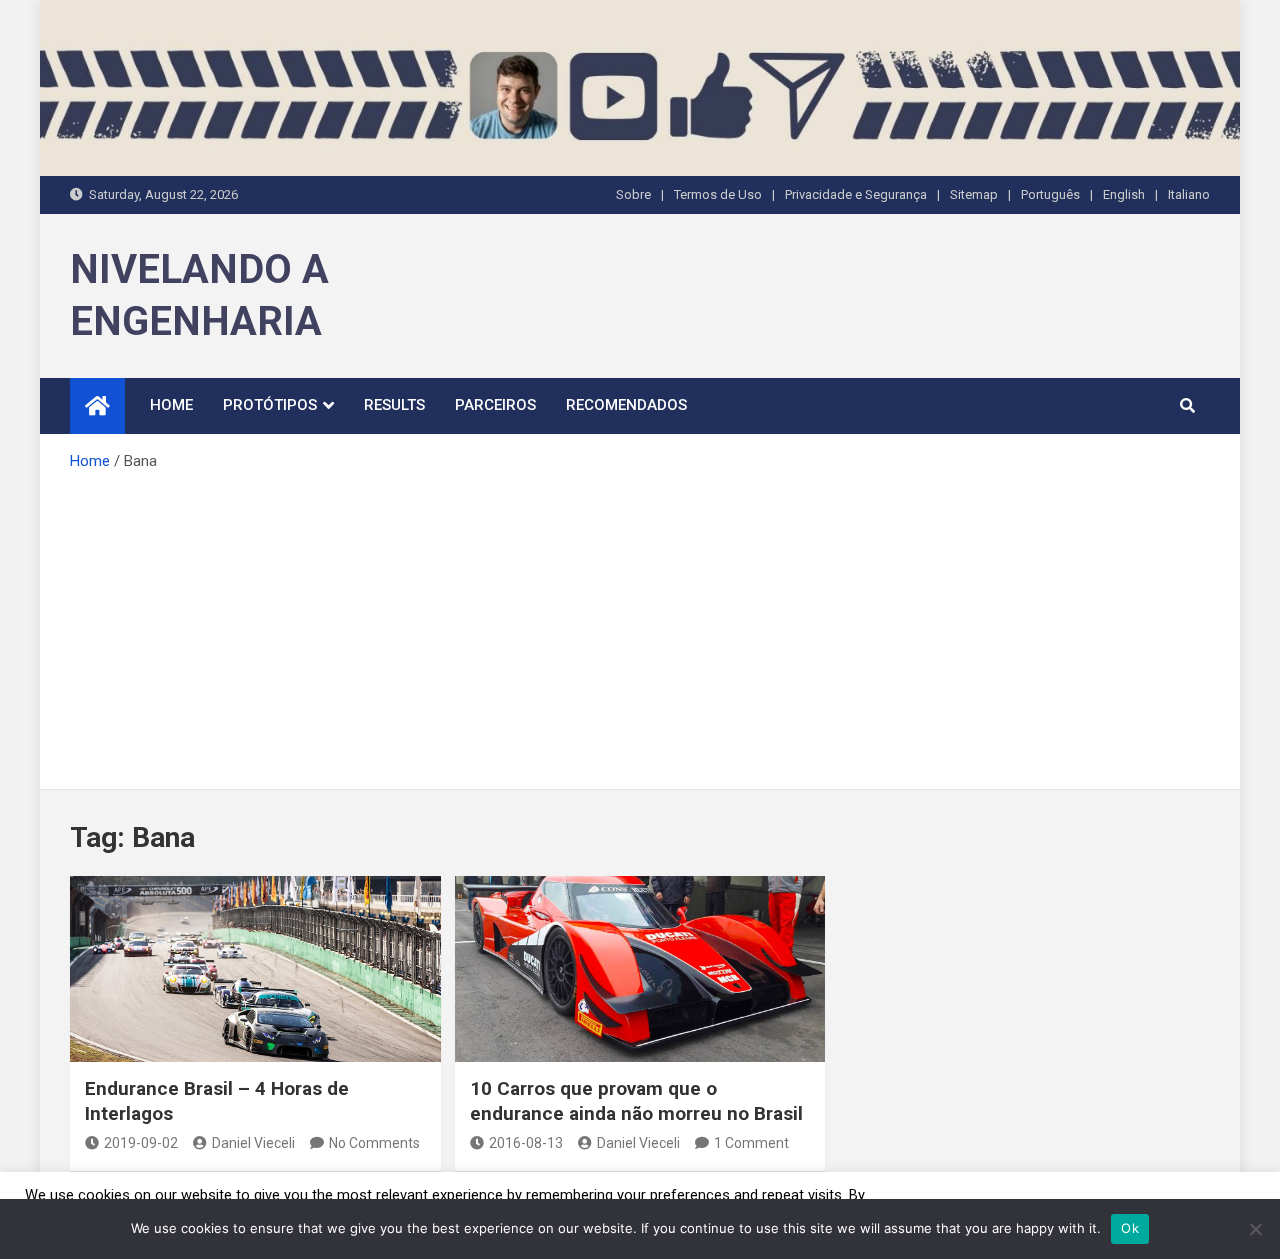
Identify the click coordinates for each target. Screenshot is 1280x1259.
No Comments (374, 1143)
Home (171, 405)
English (1124, 194)
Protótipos (270, 405)
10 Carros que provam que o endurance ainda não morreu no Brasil (636, 1101)
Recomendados (626, 405)
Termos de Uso (718, 194)
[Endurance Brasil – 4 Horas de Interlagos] (255, 968)
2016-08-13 (526, 1143)
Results (394, 405)
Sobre (633, 194)
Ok (1130, 1228)
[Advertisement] (640, 624)
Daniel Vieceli (253, 1143)
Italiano (1189, 194)
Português (1050, 194)
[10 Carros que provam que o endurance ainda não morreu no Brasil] (640, 968)
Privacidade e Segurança (856, 194)
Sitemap (974, 194)
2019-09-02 (141, 1143)
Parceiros (495, 405)
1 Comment (751, 1143)
